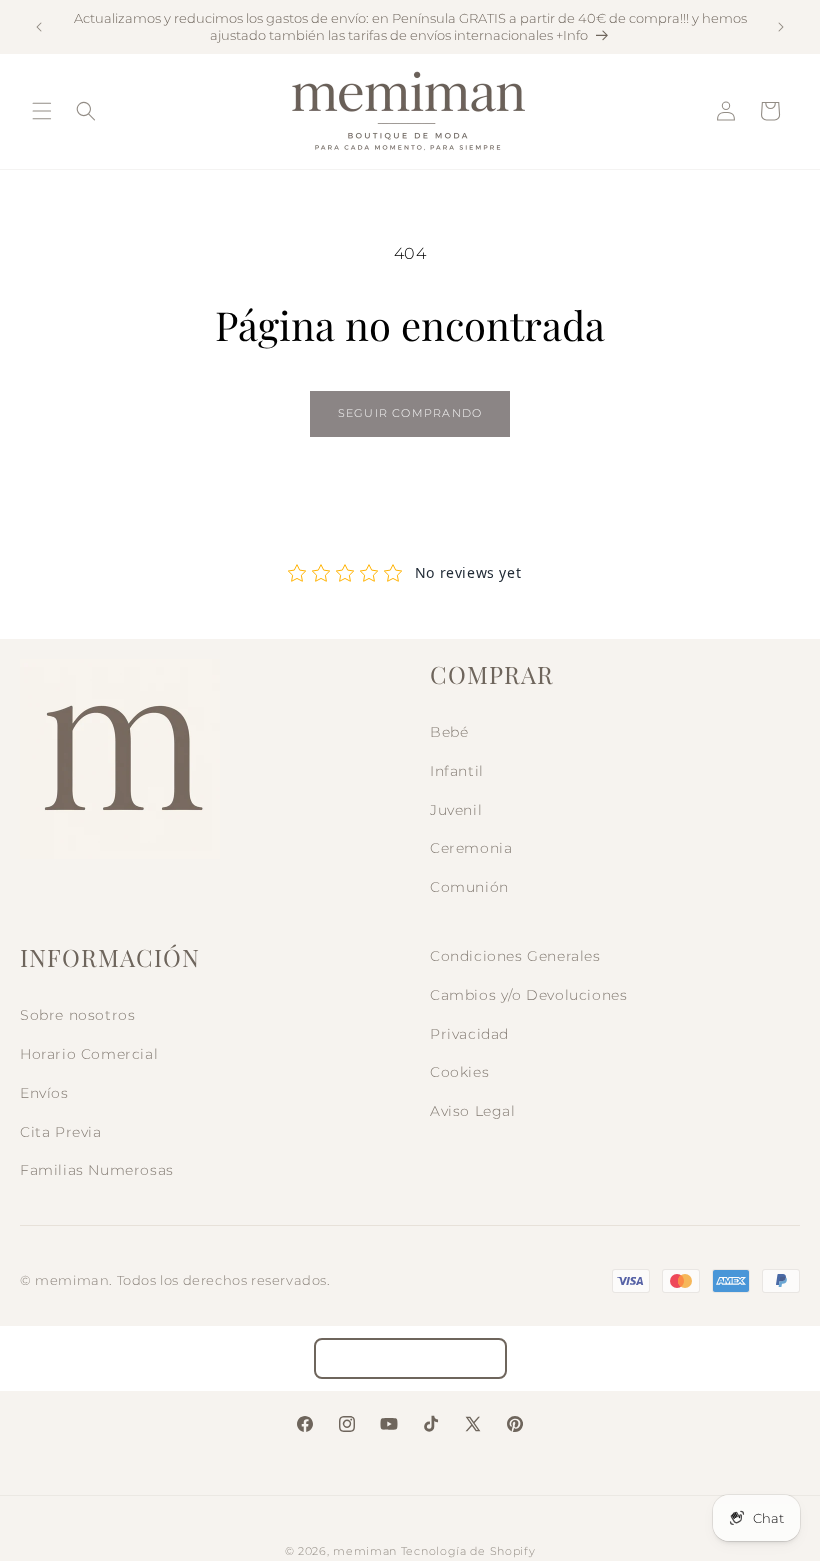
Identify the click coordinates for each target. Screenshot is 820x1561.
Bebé (449, 732)
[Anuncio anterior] (39, 27)
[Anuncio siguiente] (781, 27)
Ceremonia (471, 848)
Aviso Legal (473, 1111)
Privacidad (469, 1034)
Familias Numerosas (97, 1170)
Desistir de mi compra (410, 1358)
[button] (42, 111)
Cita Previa (61, 1132)
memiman (365, 1551)
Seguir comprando (410, 413)
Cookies (459, 1072)
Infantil (457, 771)
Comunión (469, 887)
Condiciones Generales (515, 956)
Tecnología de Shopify (468, 1551)
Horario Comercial (89, 1054)
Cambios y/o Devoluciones (528, 995)
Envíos (44, 1093)
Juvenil (456, 810)
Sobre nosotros (77, 1015)
